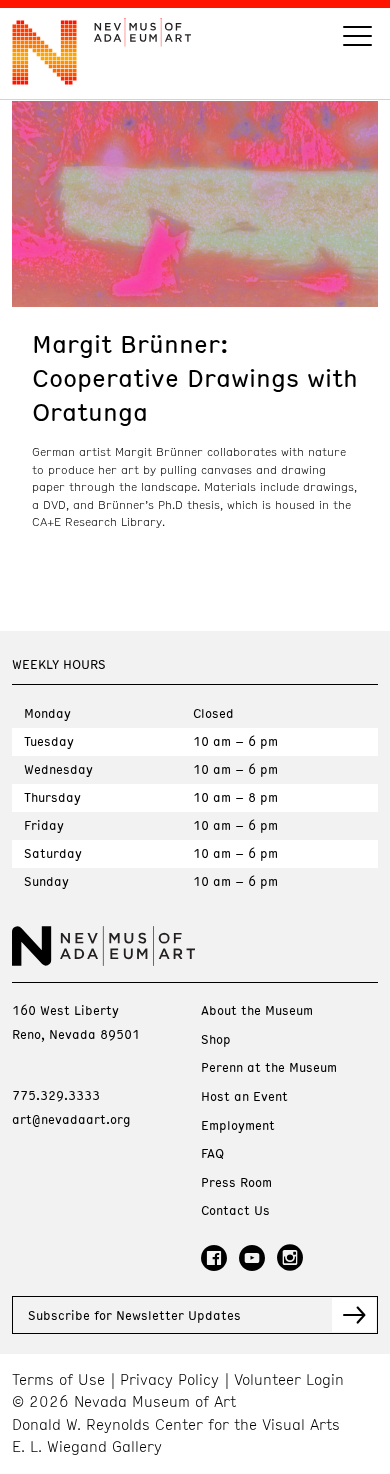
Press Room (236, 1182)
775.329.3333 (56, 1095)
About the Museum (257, 1010)
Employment (238, 1125)
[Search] (357, 38)
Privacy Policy (169, 1379)
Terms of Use (58, 1379)
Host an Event (244, 1096)
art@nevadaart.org (71, 1119)
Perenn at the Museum (269, 1067)
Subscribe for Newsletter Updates (134, 1315)
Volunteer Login (289, 1379)
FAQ (212, 1153)
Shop (216, 1039)
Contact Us (235, 1210)
